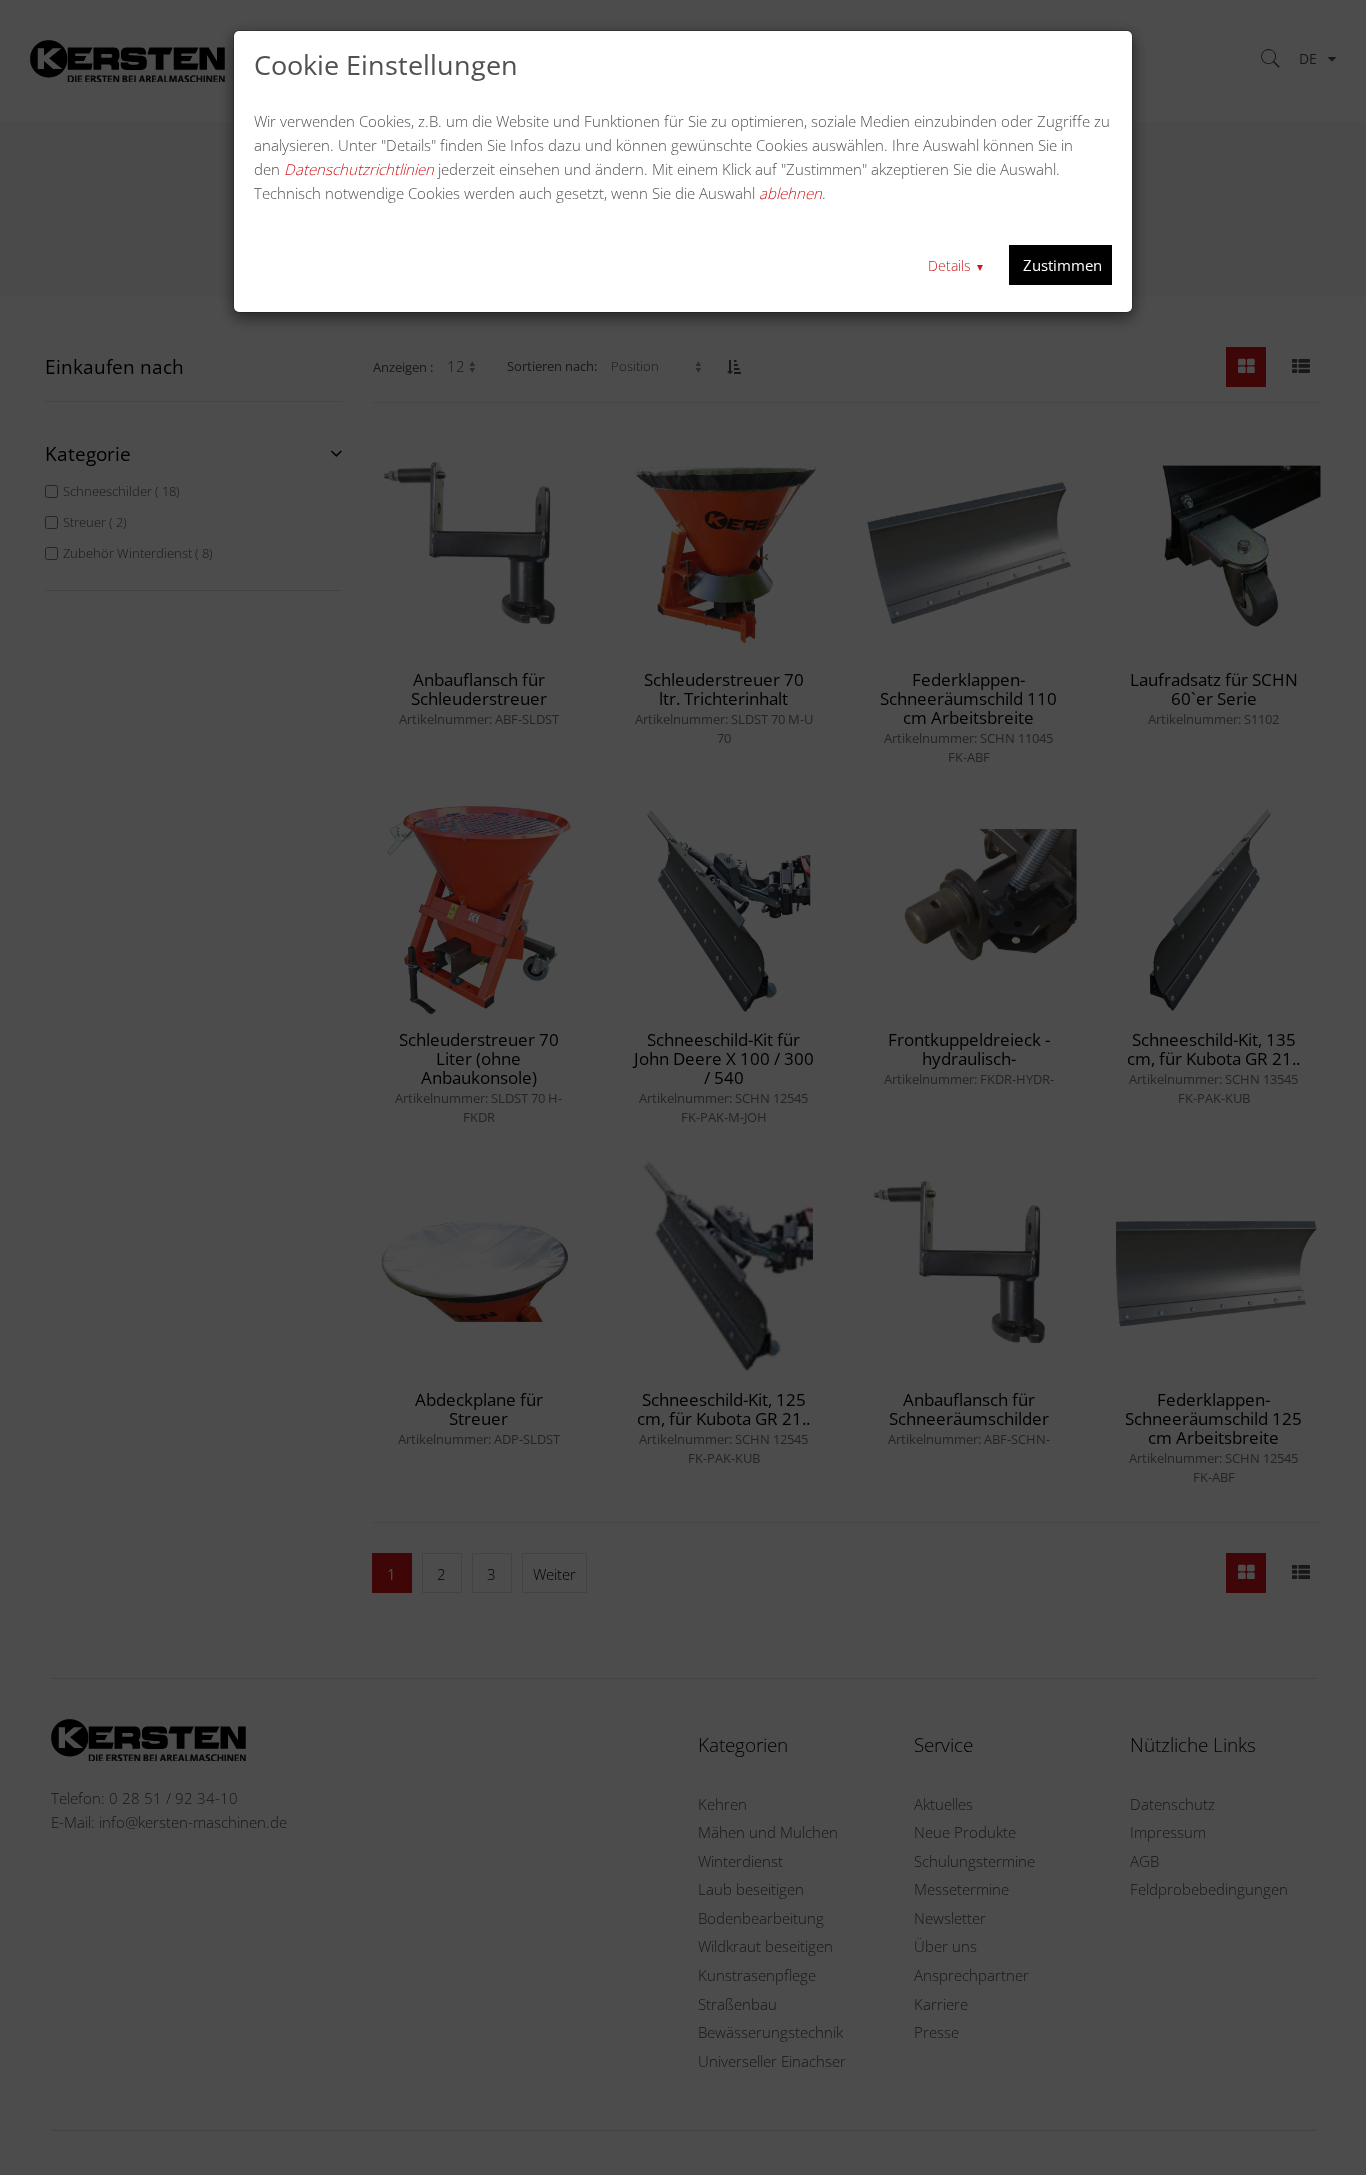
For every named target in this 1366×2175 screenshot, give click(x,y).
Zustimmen (1060, 265)
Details (956, 265)
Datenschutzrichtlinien (359, 169)
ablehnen (790, 193)
